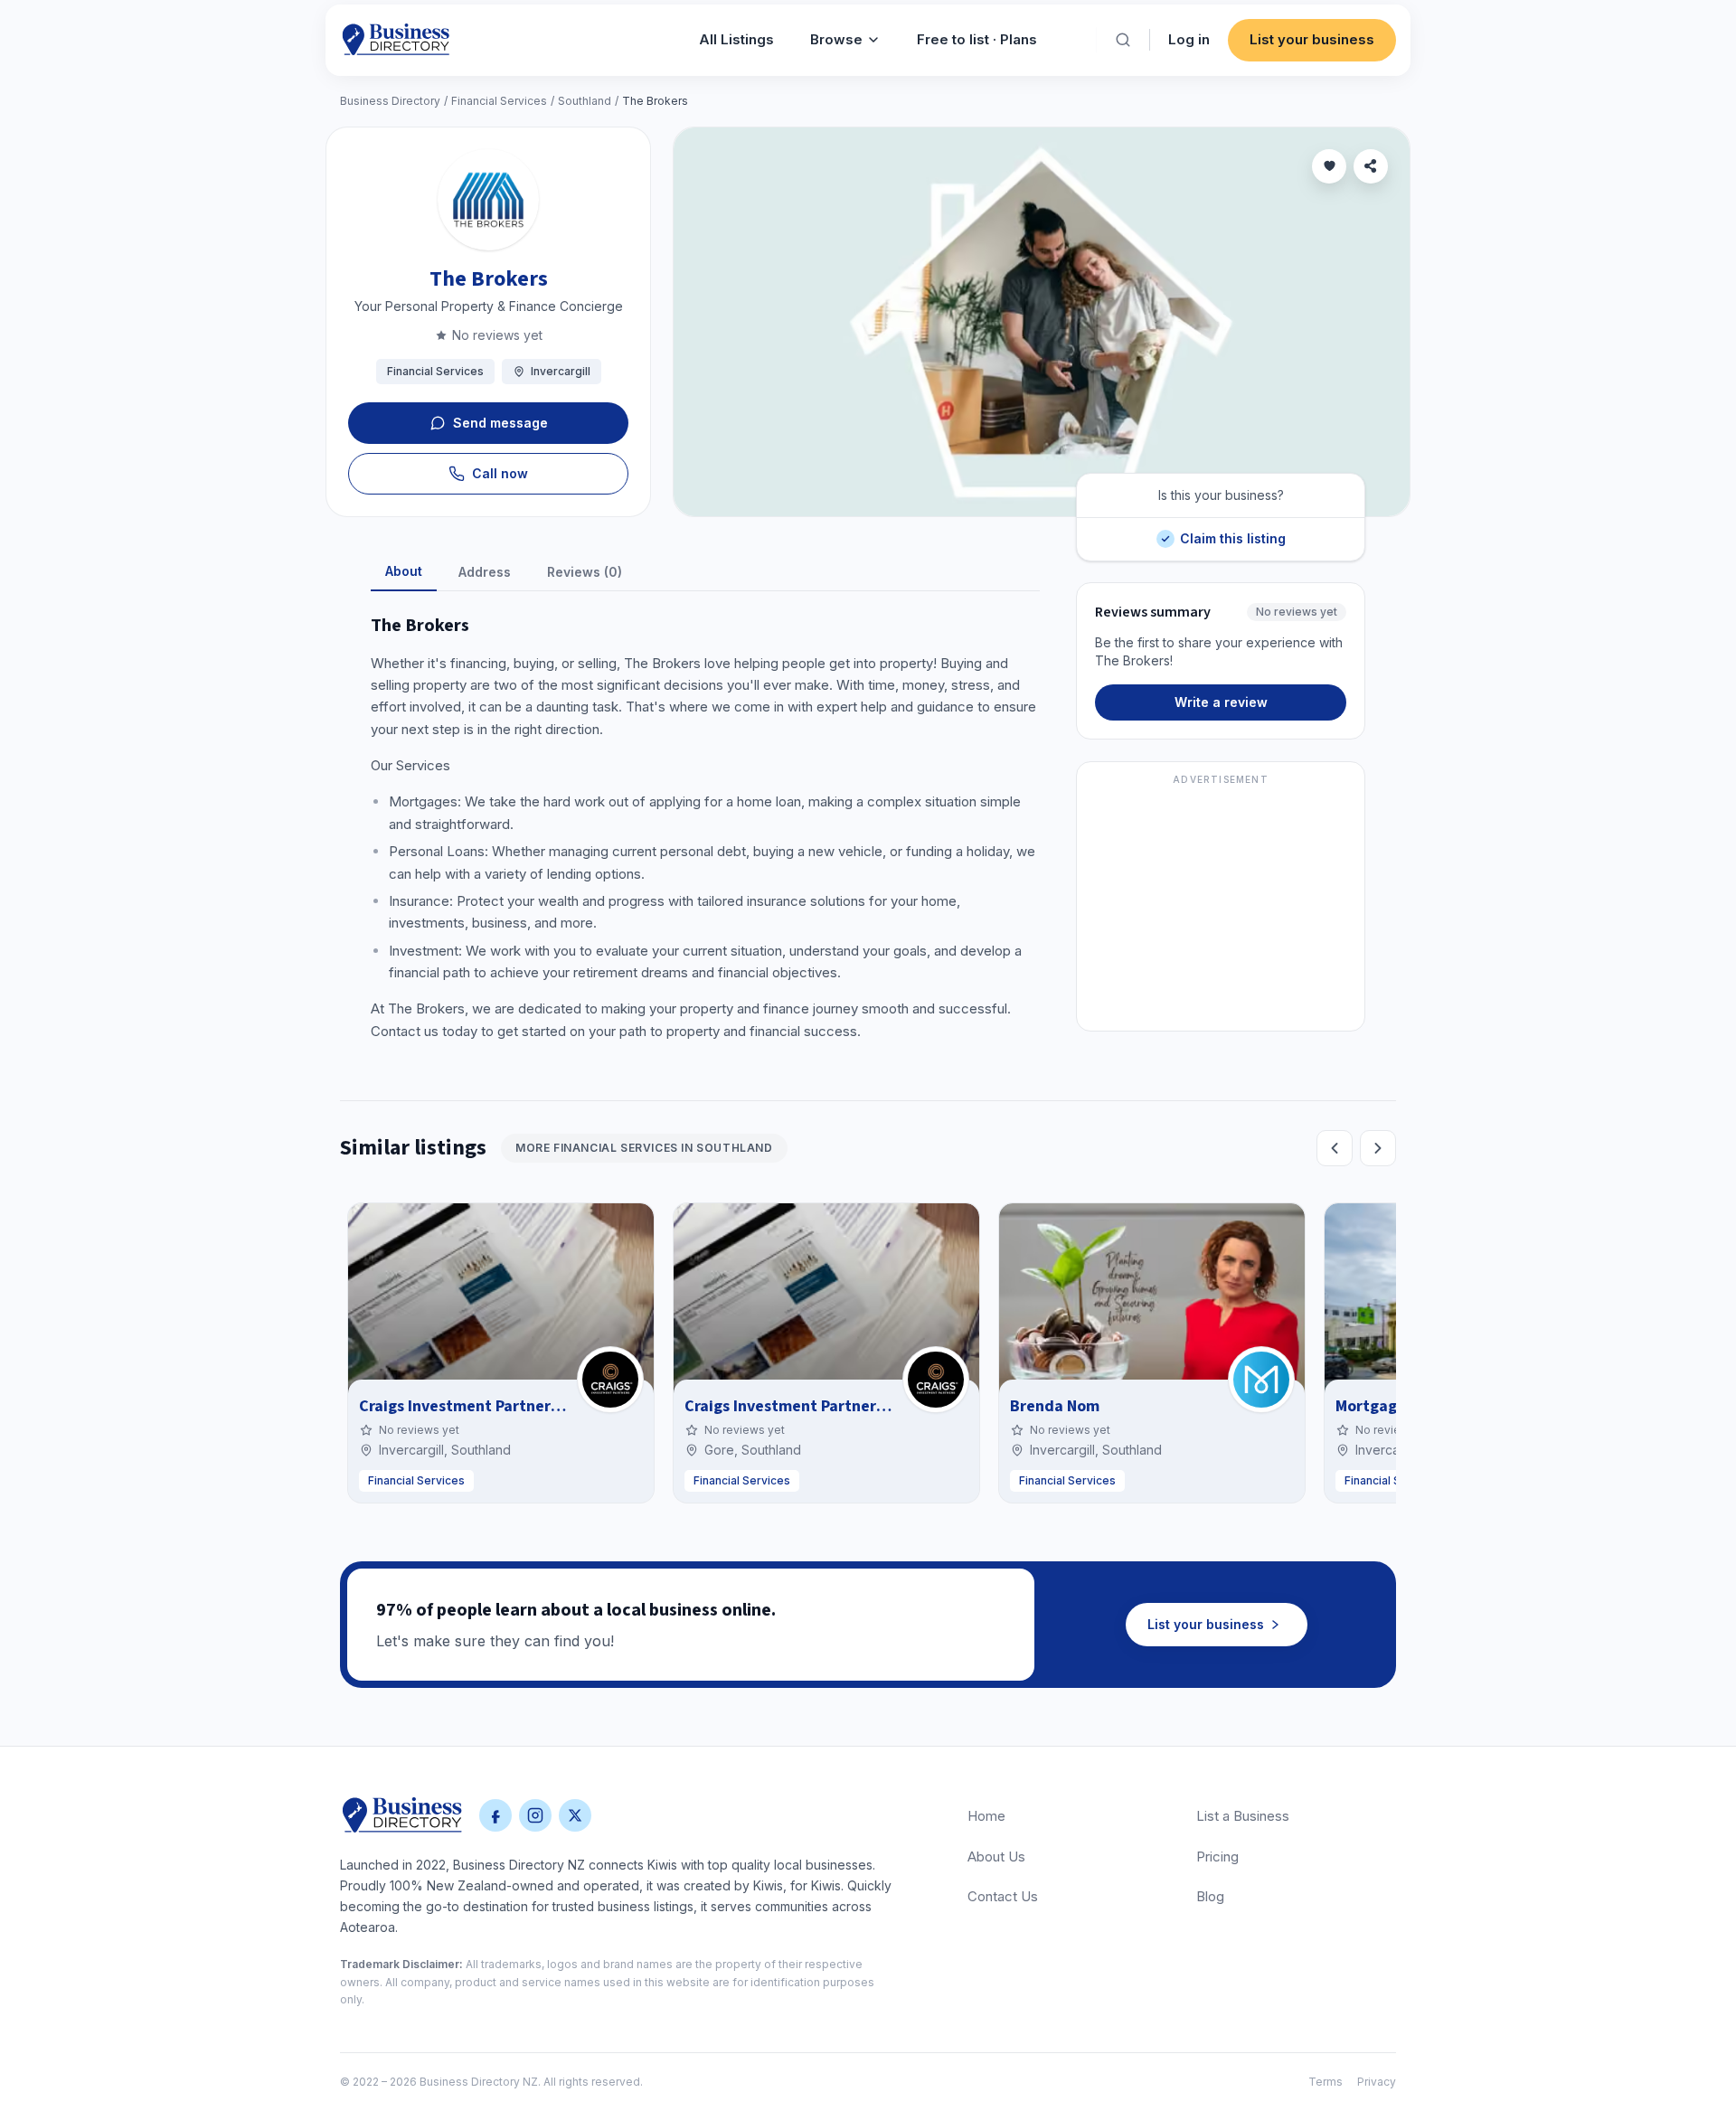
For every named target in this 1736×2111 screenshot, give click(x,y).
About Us (996, 1857)
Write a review (1221, 702)
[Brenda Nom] (1261, 1380)
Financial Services (499, 101)
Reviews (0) (585, 572)
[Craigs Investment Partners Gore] (936, 1380)
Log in (1189, 39)
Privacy (1377, 2082)
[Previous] (1335, 1148)
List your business (1312, 39)
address (485, 572)
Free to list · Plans (977, 39)
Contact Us (1003, 1896)
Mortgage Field (1391, 1406)
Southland (585, 101)
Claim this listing (1232, 532)
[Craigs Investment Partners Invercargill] (610, 1380)
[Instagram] (535, 1815)
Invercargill (561, 371)
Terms (1326, 2082)
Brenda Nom (1055, 1406)
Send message (500, 423)
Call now (500, 473)
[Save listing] (1329, 166)
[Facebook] (495, 1815)
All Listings (736, 39)
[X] (575, 1815)
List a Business (1243, 1816)
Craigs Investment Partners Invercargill (502, 1406)
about (404, 571)
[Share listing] (1371, 166)
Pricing (1217, 1857)
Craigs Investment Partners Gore (803, 1406)
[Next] (1378, 1148)
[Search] (1123, 40)
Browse (836, 39)
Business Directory (390, 101)
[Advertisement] (1221, 907)
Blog (1210, 1896)
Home (986, 1816)
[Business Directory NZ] (402, 1815)
